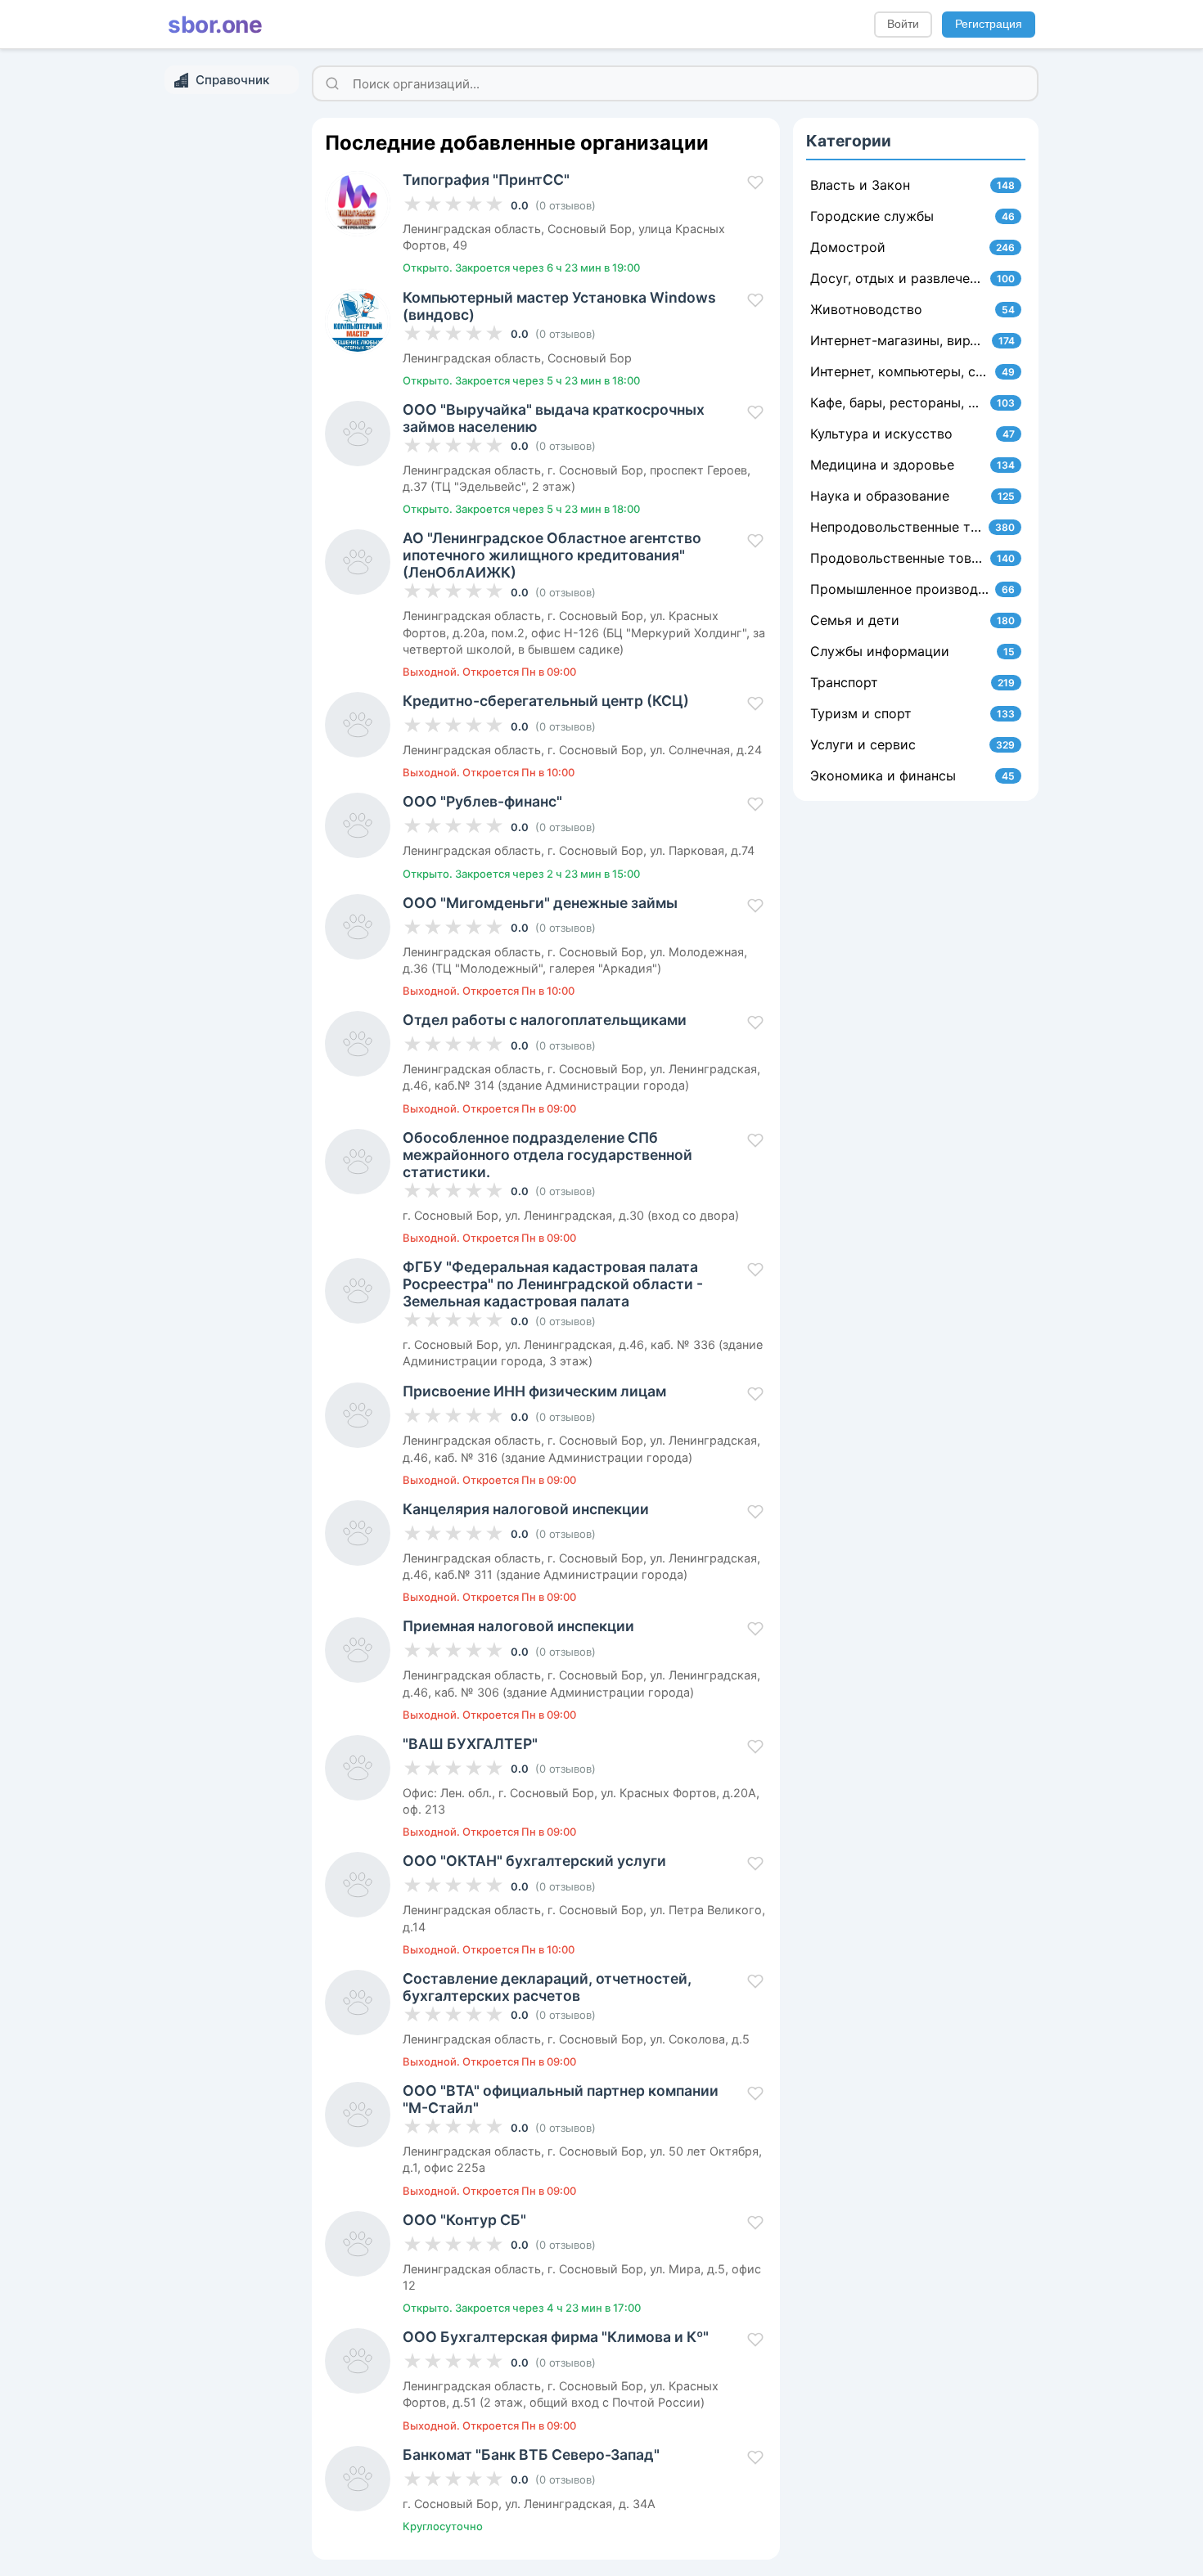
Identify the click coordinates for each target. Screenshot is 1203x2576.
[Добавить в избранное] (755, 182)
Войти (903, 24)
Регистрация (989, 24)
